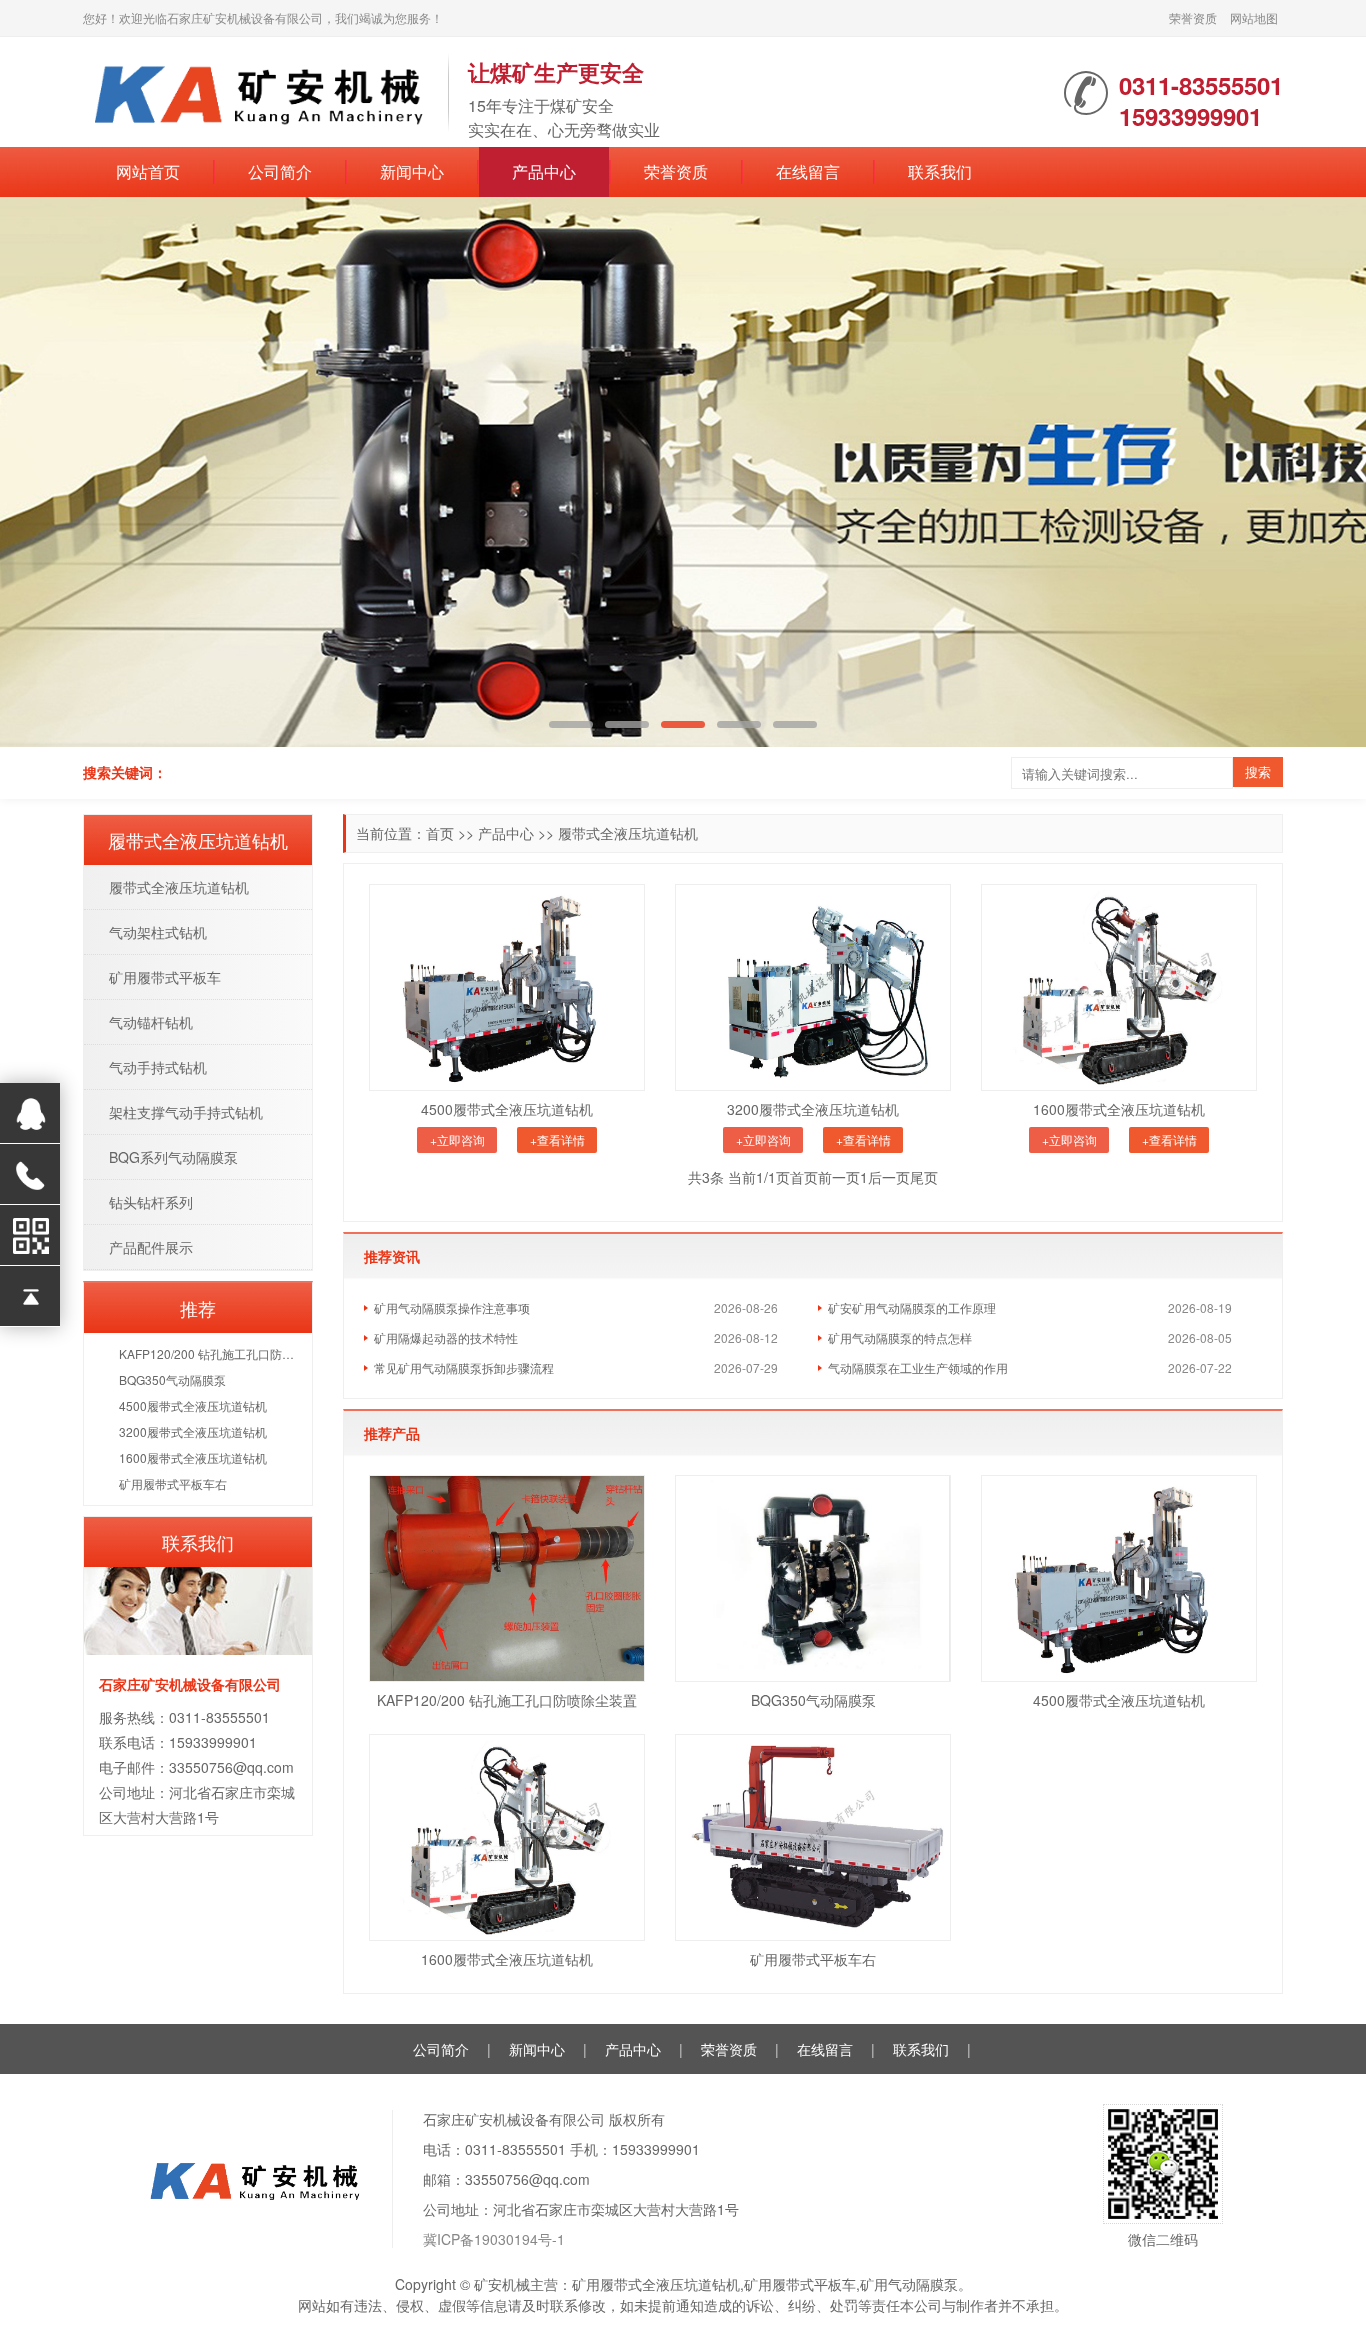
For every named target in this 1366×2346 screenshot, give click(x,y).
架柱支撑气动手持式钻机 (186, 1112)
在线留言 (808, 171)
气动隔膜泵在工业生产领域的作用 (918, 1367)
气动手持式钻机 (158, 1067)
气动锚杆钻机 (151, 1022)
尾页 (924, 1177)
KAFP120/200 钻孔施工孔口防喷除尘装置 (507, 1700)
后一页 (889, 1177)
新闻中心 (412, 171)
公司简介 (280, 171)
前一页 (839, 1177)
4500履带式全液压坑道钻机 (507, 1109)
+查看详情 (557, 1139)
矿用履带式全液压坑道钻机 (656, 2284)
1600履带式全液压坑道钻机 (1119, 1109)
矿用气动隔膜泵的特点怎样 (900, 1337)
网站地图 (1254, 17)
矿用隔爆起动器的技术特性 (446, 1337)
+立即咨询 (457, 1139)
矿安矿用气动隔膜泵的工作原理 (912, 1307)
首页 (440, 833)
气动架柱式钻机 (158, 932)
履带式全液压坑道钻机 (628, 833)
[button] (1319, 472)
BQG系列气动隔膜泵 (173, 1157)
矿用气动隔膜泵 (909, 2284)
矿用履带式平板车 (165, 977)
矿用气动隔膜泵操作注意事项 (452, 1307)
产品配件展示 (151, 1247)
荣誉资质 (1193, 17)
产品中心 (544, 171)
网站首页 (148, 171)
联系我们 (940, 171)
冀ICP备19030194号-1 (494, 2239)
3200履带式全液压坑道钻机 (813, 1109)
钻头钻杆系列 (151, 1202)
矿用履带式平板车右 (813, 1959)
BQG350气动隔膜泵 (813, 1700)
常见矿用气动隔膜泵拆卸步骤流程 (464, 1367)
